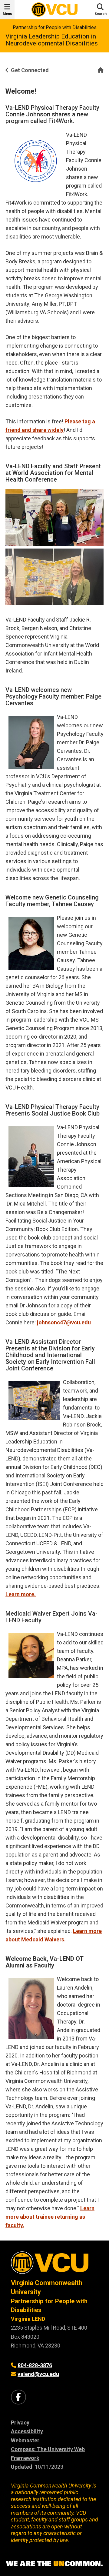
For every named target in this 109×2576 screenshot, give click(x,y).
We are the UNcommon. (54, 2564)
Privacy (20, 2423)
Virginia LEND (28, 2319)
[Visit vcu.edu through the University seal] (54, 2265)
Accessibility (27, 2431)
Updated (22, 2467)
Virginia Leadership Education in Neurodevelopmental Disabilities (52, 40)
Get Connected (30, 70)
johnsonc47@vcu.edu (64, 1322)
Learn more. (21, 1594)
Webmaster (25, 2440)
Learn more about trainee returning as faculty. (50, 2217)
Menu (7, 14)
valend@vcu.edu (38, 2374)
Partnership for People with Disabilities (55, 27)
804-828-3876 (35, 2365)
